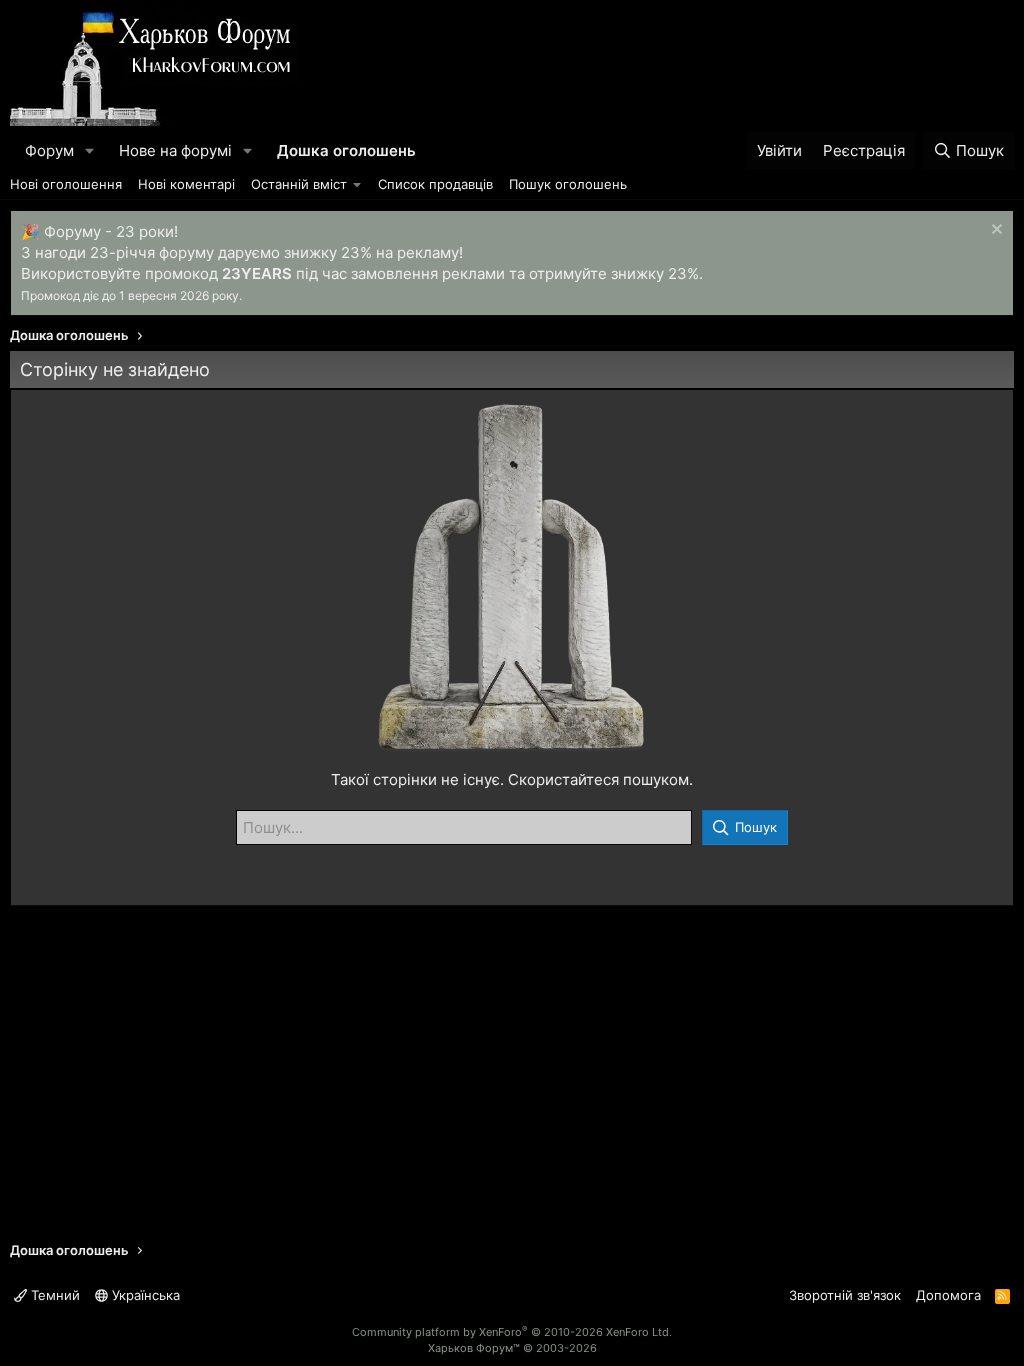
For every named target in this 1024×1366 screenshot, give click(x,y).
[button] (90, 150)
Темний (53, 1295)
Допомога (948, 1295)
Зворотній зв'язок (845, 1295)
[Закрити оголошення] (994, 231)
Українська (144, 1295)
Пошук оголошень (568, 184)
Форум (49, 150)
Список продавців (435, 184)
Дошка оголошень (346, 150)
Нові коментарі (186, 184)
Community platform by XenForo (512, 1332)
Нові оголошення (66, 184)
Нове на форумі (175, 150)
